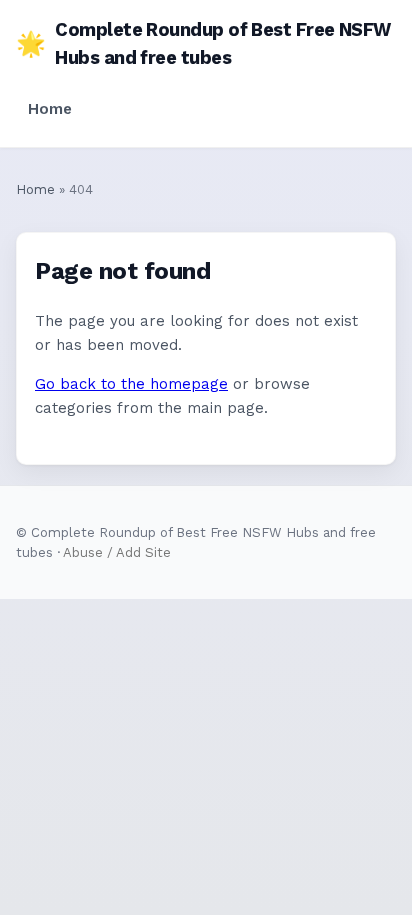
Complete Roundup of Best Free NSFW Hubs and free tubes (203, 43)
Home (50, 109)
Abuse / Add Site (117, 552)
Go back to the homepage (131, 384)
